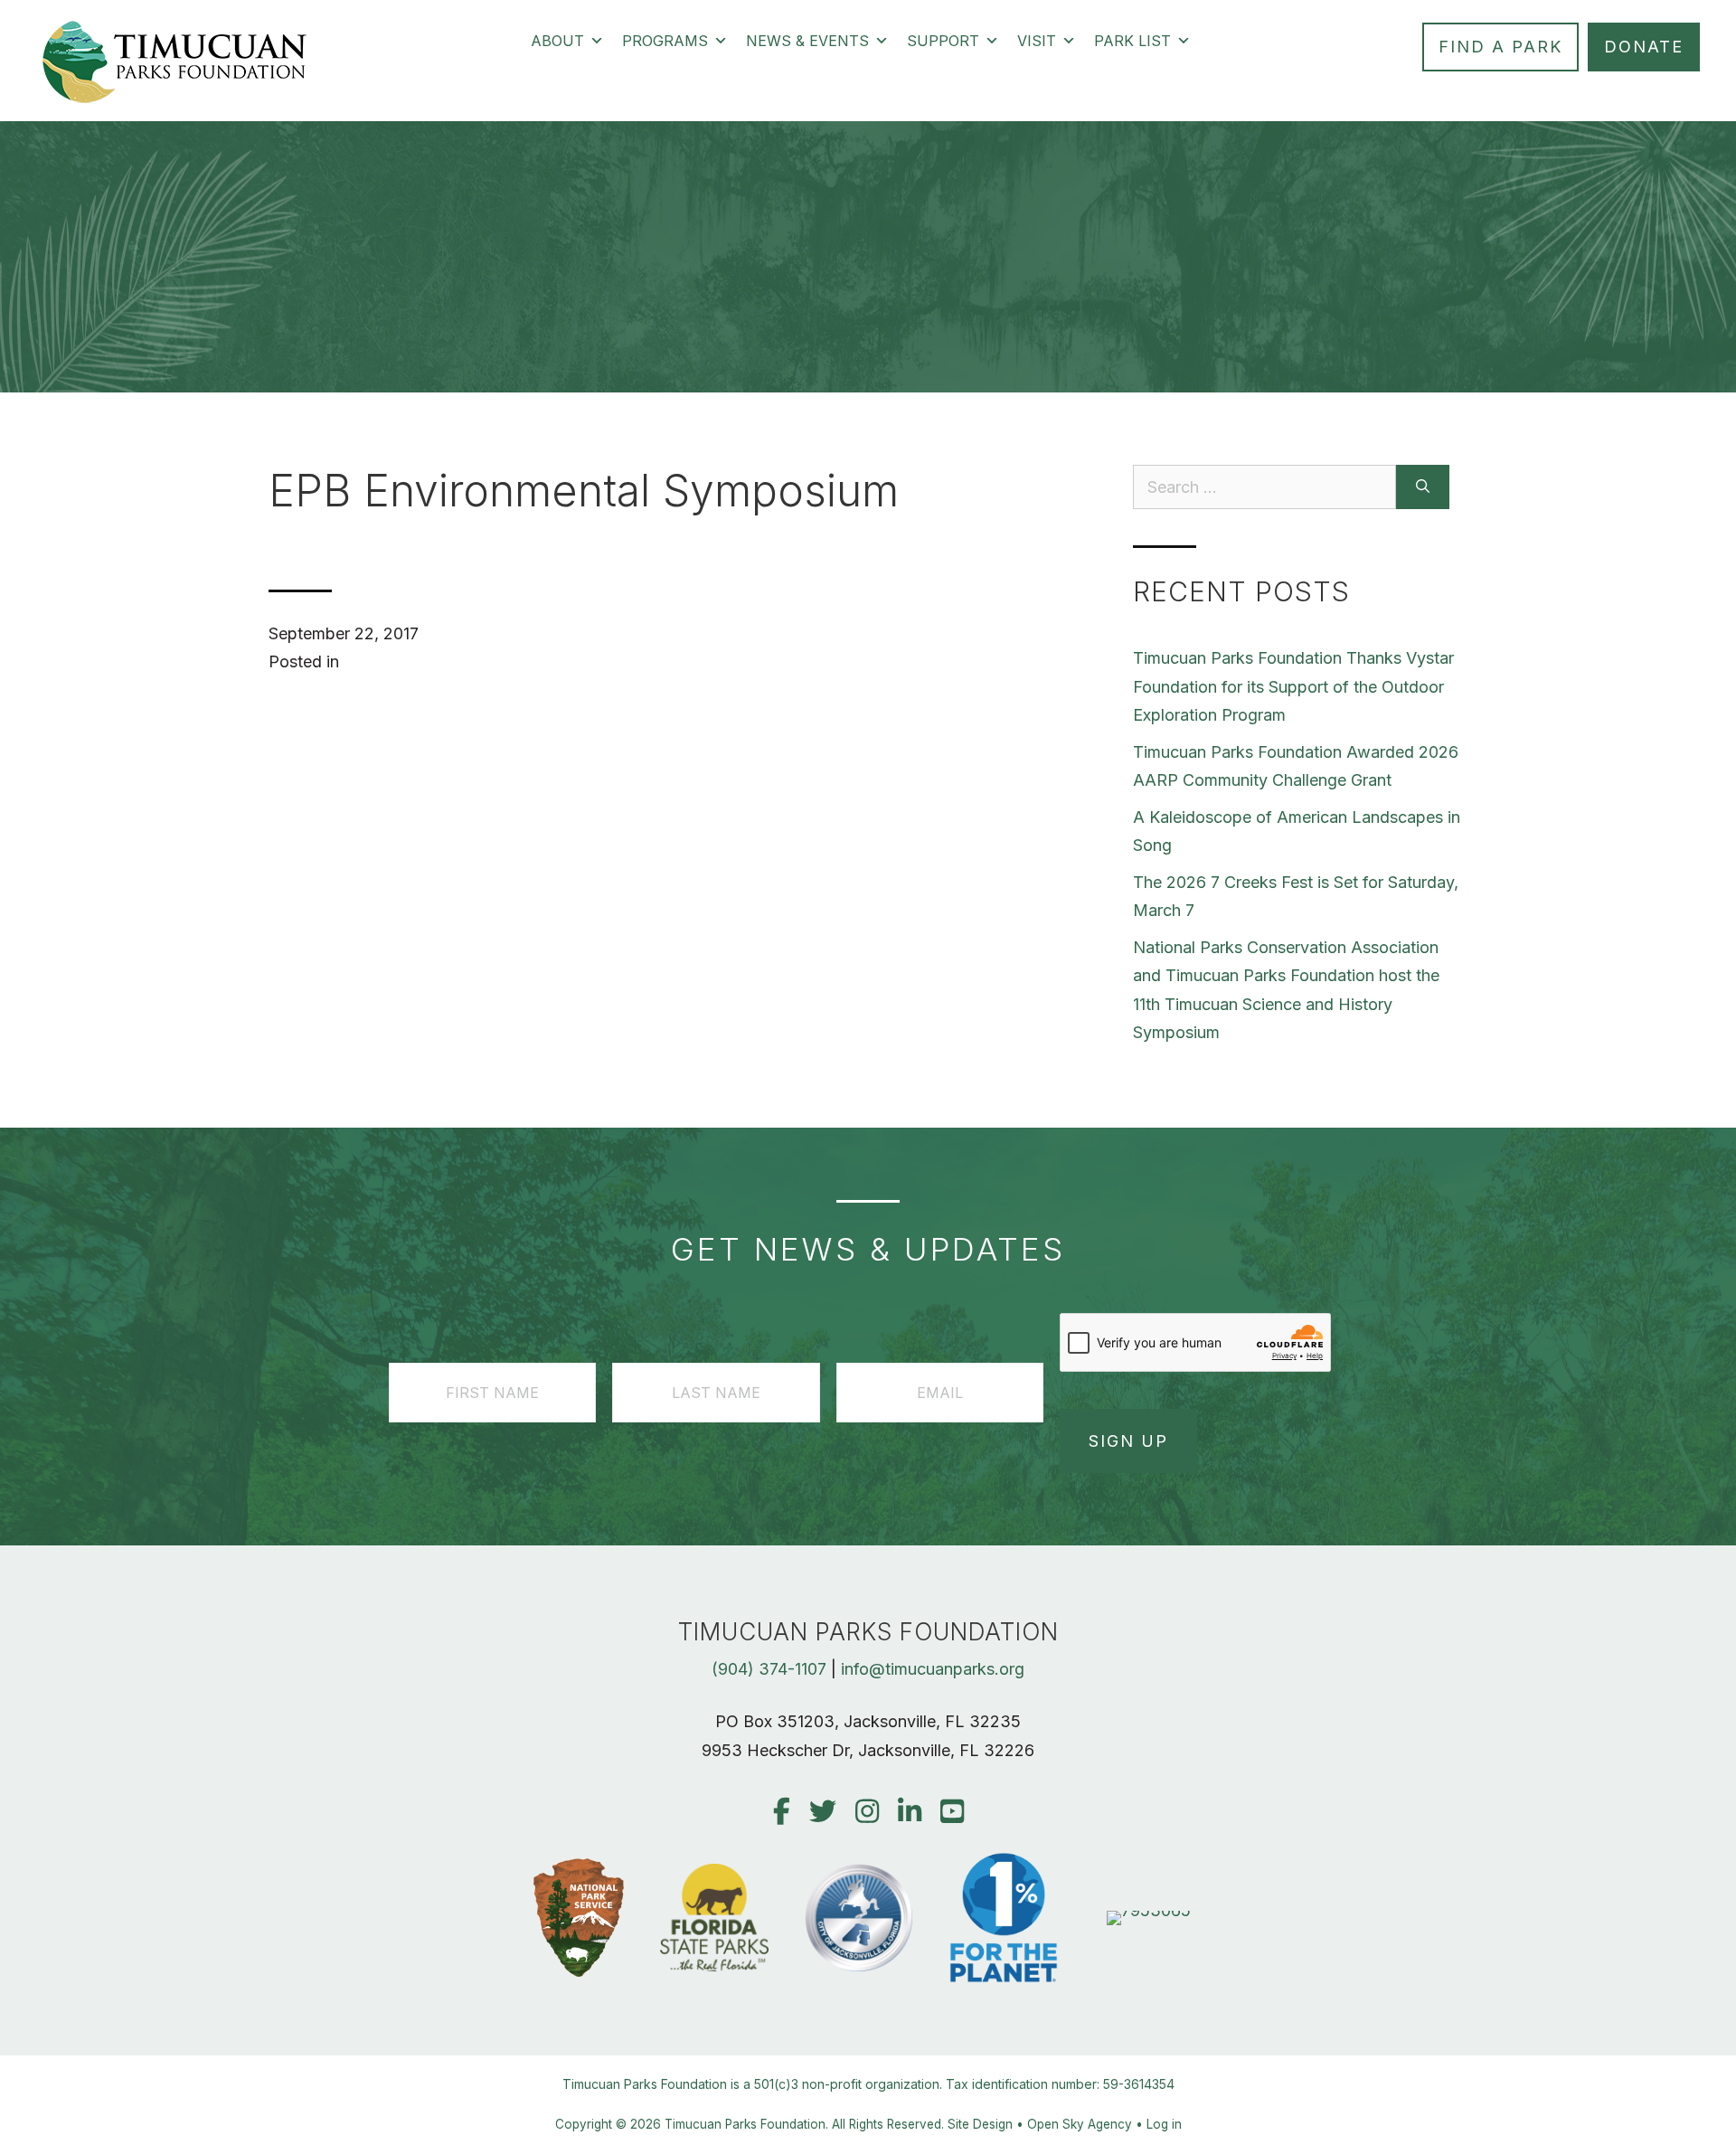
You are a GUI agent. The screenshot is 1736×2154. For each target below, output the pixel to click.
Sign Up (1128, 1441)
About (557, 41)
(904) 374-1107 (769, 1669)
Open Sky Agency (1080, 2124)
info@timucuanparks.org (933, 1669)
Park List (1132, 41)
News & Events (807, 41)
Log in (1164, 2124)
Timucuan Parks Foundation (745, 2124)
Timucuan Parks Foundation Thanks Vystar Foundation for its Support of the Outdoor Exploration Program (1293, 686)
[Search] (1423, 487)
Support (943, 41)
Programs (665, 41)
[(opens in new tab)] (1149, 1910)
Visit (1037, 41)
